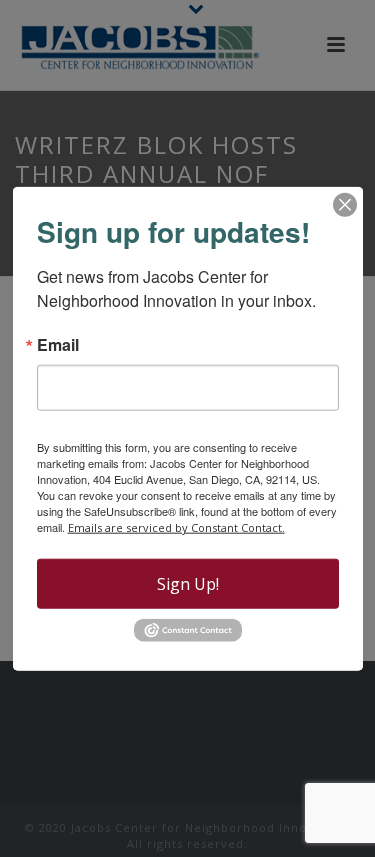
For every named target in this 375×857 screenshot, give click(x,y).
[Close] (345, 204)
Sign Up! (188, 583)
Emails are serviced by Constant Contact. (176, 526)
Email (58, 344)
